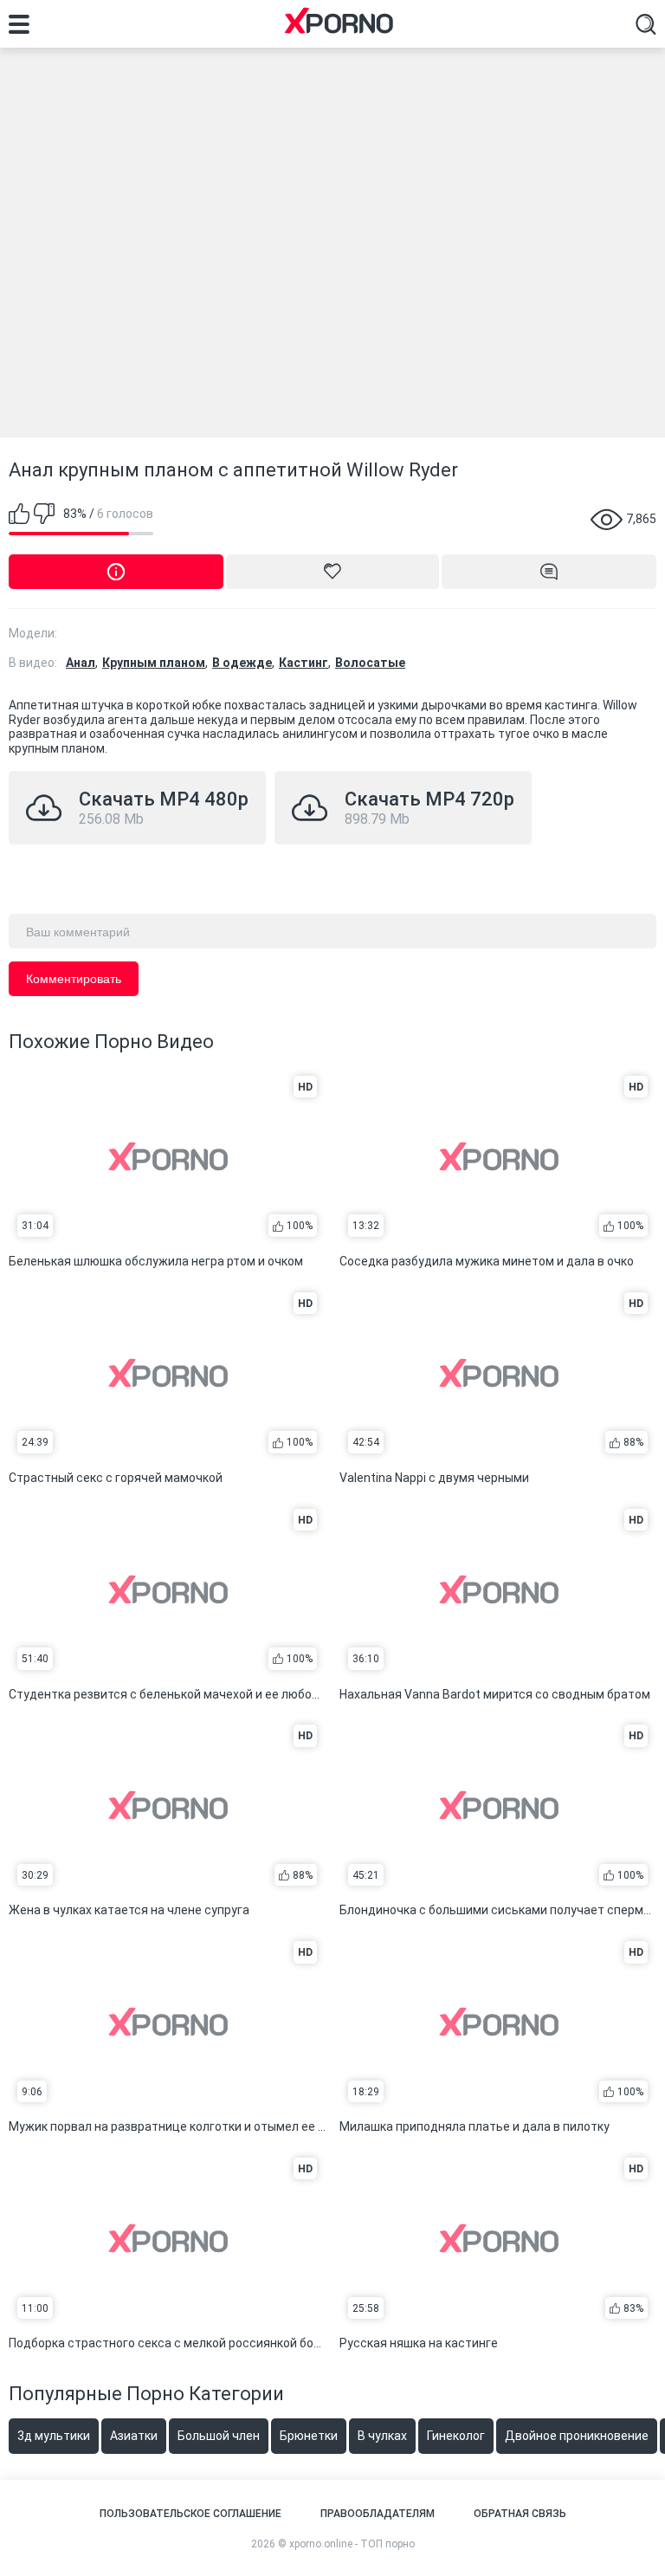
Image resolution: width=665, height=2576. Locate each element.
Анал (81, 663)
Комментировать (74, 979)
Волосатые (370, 663)
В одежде (242, 663)
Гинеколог (456, 2436)
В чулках (382, 2436)
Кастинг (303, 663)
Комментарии (549, 572)
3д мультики (54, 2436)
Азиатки (134, 2436)
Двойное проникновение (577, 2436)
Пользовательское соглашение (190, 2514)
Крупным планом (154, 663)
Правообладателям (378, 2514)
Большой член (219, 2436)
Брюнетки (309, 2436)
